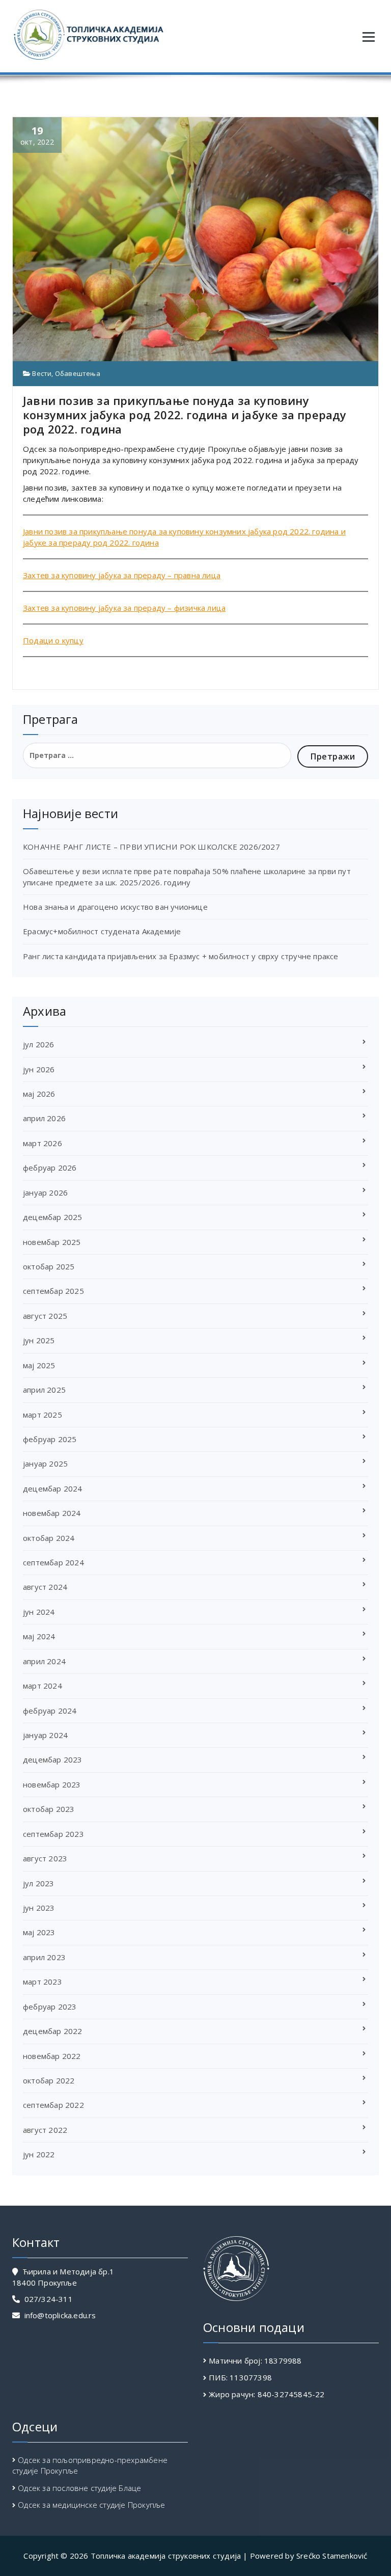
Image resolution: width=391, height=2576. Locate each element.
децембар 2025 (53, 1217)
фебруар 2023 (50, 2006)
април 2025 (44, 1390)
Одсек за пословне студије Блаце (79, 2488)
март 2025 (43, 1415)
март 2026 (43, 1143)
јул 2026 (39, 1044)
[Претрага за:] (157, 755)
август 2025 (45, 1316)
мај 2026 (39, 1094)
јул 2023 (39, 1883)
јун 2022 (39, 2154)
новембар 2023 (52, 1784)
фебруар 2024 (50, 1711)
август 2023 (45, 1858)
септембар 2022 (53, 2105)
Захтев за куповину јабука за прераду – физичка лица (124, 608)
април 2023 (44, 1957)
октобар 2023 (49, 1809)
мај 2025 (39, 1365)
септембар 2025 (53, 1291)
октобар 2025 (49, 1266)
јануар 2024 (45, 1735)
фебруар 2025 (50, 1439)
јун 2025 (39, 1340)
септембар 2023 (53, 1834)
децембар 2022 (53, 2031)
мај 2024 (39, 1636)
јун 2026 (39, 1069)
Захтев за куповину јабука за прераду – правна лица (122, 575)
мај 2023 (39, 1932)
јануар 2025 (45, 1463)
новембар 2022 (52, 2056)
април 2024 (44, 1661)
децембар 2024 (53, 1488)
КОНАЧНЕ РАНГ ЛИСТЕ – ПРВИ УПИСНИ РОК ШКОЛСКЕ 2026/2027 (151, 847)
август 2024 (45, 1587)
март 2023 (43, 1982)
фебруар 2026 (50, 1168)
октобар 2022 (49, 2080)
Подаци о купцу (53, 640)
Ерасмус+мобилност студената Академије (102, 931)
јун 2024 (39, 1612)
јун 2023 (39, 1908)
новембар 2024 (52, 1513)
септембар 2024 (53, 1562)
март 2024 (43, 1686)
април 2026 (44, 1118)
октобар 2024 (49, 1538)
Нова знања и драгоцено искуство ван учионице (115, 907)
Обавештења (78, 373)
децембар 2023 (53, 1759)
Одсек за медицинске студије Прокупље (91, 2505)
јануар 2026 (45, 1192)
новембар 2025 (52, 1242)
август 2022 (45, 2130)
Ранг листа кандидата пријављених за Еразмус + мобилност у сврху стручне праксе (181, 956)
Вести (42, 373)
